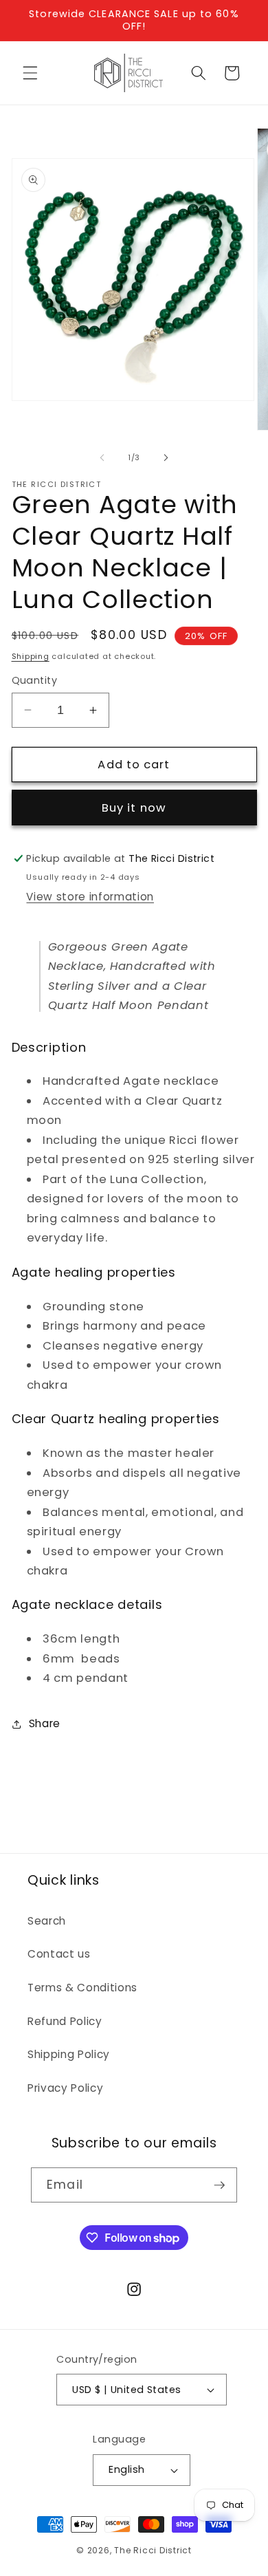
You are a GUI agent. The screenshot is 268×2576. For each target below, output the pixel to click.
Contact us (59, 1954)
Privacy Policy (65, 2088)
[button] (30, 73)
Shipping (31, 656)
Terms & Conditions (82, 1988)
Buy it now (134, 808)
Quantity (35, 680)
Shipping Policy (69, 2054)
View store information (90, 897)
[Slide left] (102, 457)
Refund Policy (65, 2021)
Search (47, 1921)
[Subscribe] (219, 2185)
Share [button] (45, 1723)
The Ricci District (153, 2550)
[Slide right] (166, 457)
